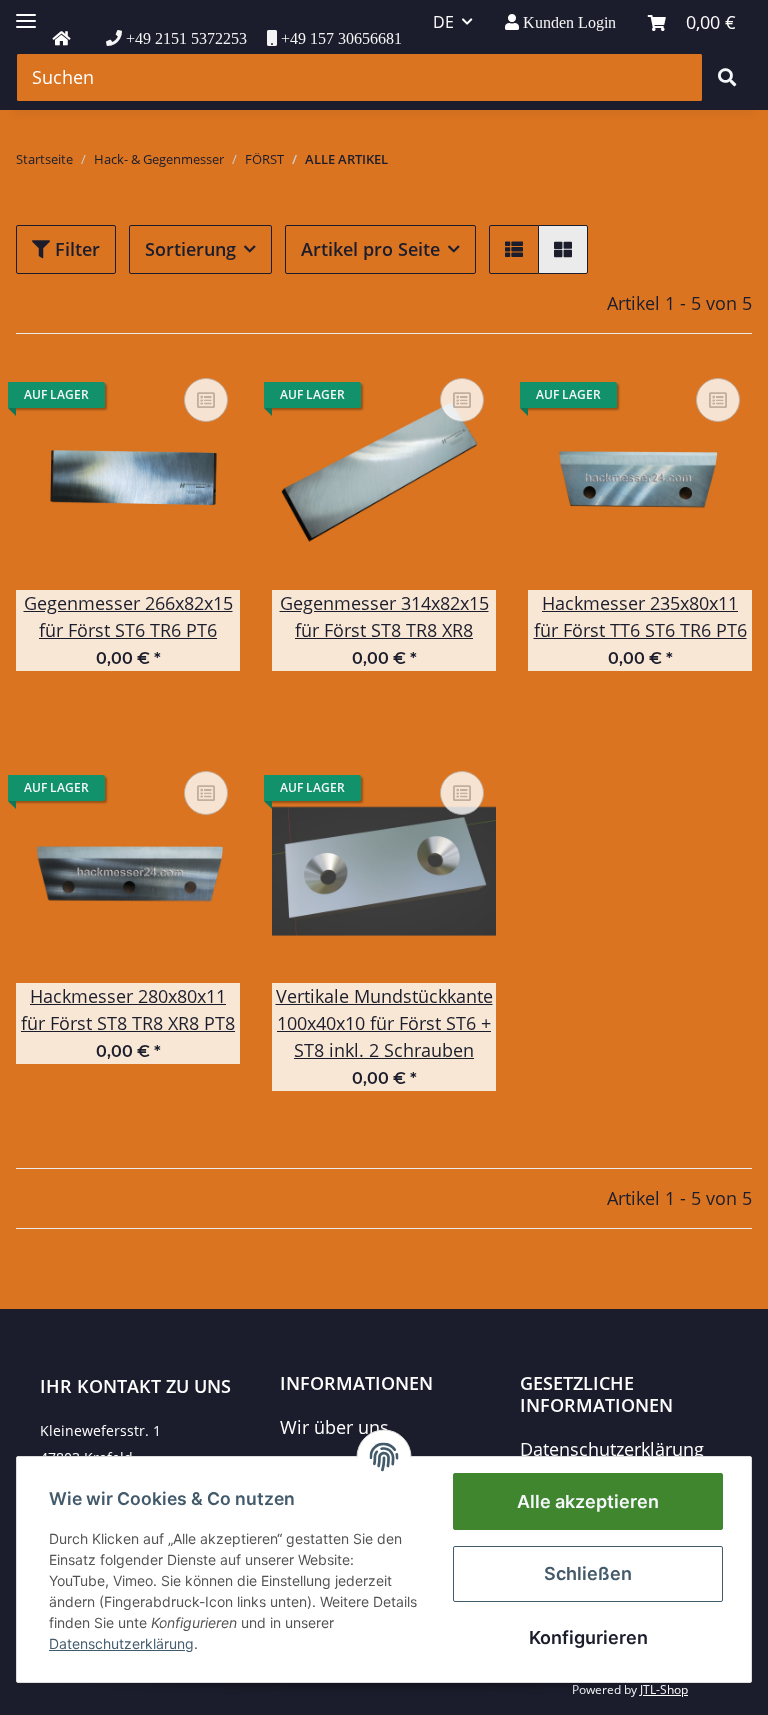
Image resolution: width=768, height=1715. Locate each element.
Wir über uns (334, 1427)
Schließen (588, 1573)
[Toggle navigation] (26, 12)
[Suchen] (727, 77)
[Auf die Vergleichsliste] (206, 400)
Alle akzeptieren (588, 1501)
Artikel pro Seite (370, 249)
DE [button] (443, 22)
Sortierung (190, 249)
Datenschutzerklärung (612, 1449)
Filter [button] (75, 249)
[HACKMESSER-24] (61, 39)
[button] (560, 22)
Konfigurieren (588, 1637)
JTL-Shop (664, 1689)
